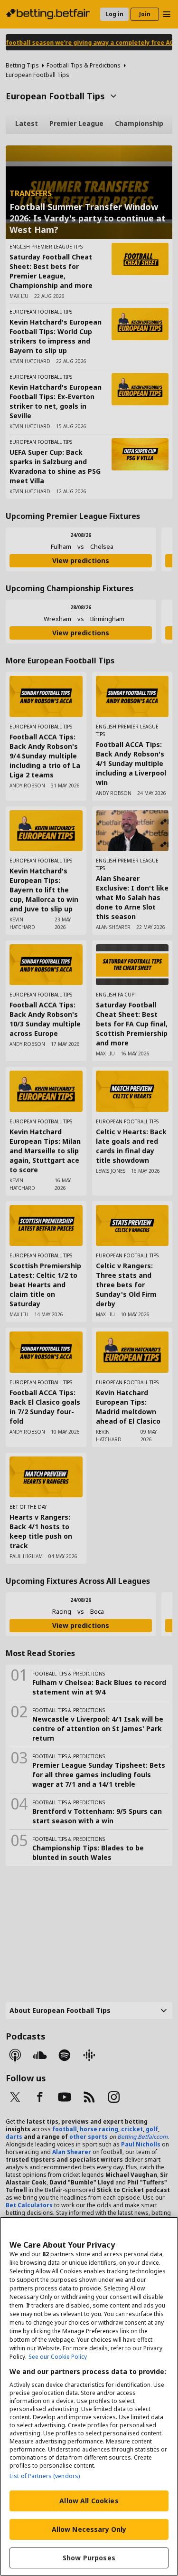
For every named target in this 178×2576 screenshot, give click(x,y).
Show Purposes (89, 2558)
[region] (89, 2396)
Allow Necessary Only (89, 2529)
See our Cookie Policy (58, 2357)
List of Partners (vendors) (45, 2476)
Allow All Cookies (89, 2501)
